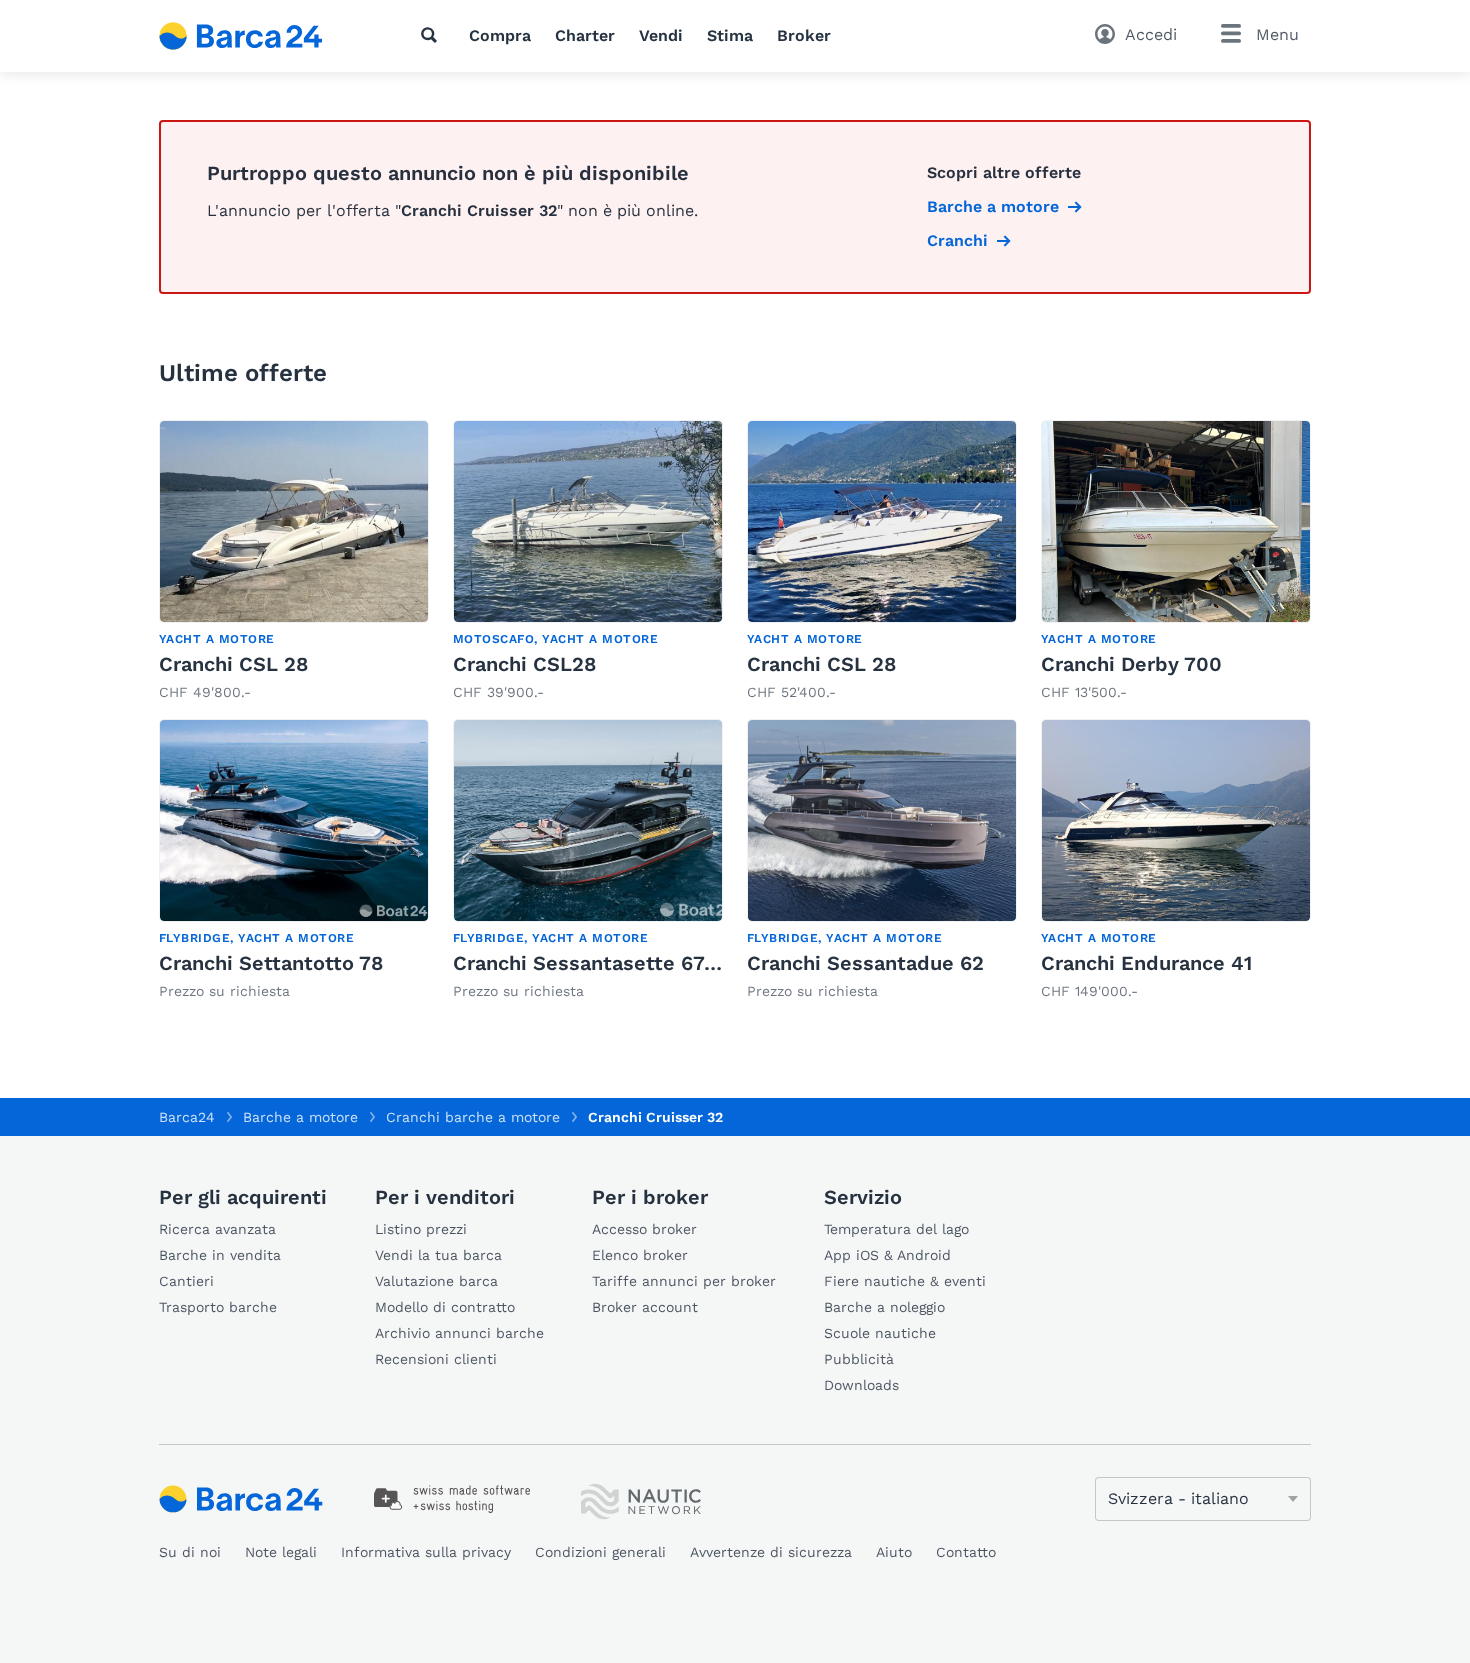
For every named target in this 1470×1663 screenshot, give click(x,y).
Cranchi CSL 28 (233, 664)
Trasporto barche (218, 1307)
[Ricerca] (433, 35)
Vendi (661, 35)
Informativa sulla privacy (426, 1552)
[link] (294, 561)
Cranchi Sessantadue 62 (865, 963)
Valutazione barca (436, 1281)
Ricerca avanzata (217, 1229)
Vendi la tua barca (438, 1255)
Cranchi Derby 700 (1131, 664)
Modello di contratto (445, 1307)
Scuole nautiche (880, 1333)
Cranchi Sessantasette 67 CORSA (616, 963)
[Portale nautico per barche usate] (258, 36)
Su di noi (190, 1552)
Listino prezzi (421, 1229)
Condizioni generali (600, 1552)
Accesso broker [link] (644, 1229)
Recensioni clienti (436, 1359)
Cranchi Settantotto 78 (271, 963)
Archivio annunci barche (459, 1333)
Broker (804, 35)
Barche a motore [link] (993, 206)
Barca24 (187, 1117)
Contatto (966, 1552)
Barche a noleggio (884, 1307)
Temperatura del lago (896, 1229)
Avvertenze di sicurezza (771, 1552)
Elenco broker (640, 1255)
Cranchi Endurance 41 (1146, 963)
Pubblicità (859, 1359)
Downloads (861, 1385)
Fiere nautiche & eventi (905, 1281)
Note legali (281, 1552)
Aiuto (894, 1552)
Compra (500, 35)
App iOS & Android (887, 1255)
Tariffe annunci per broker (684, 1281)
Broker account (645, 1307)
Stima (730, 35)
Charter (585, 35)
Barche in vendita (220, 1255)
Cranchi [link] (957, 240)
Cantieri (186, 1281)
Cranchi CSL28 (524, 664)
